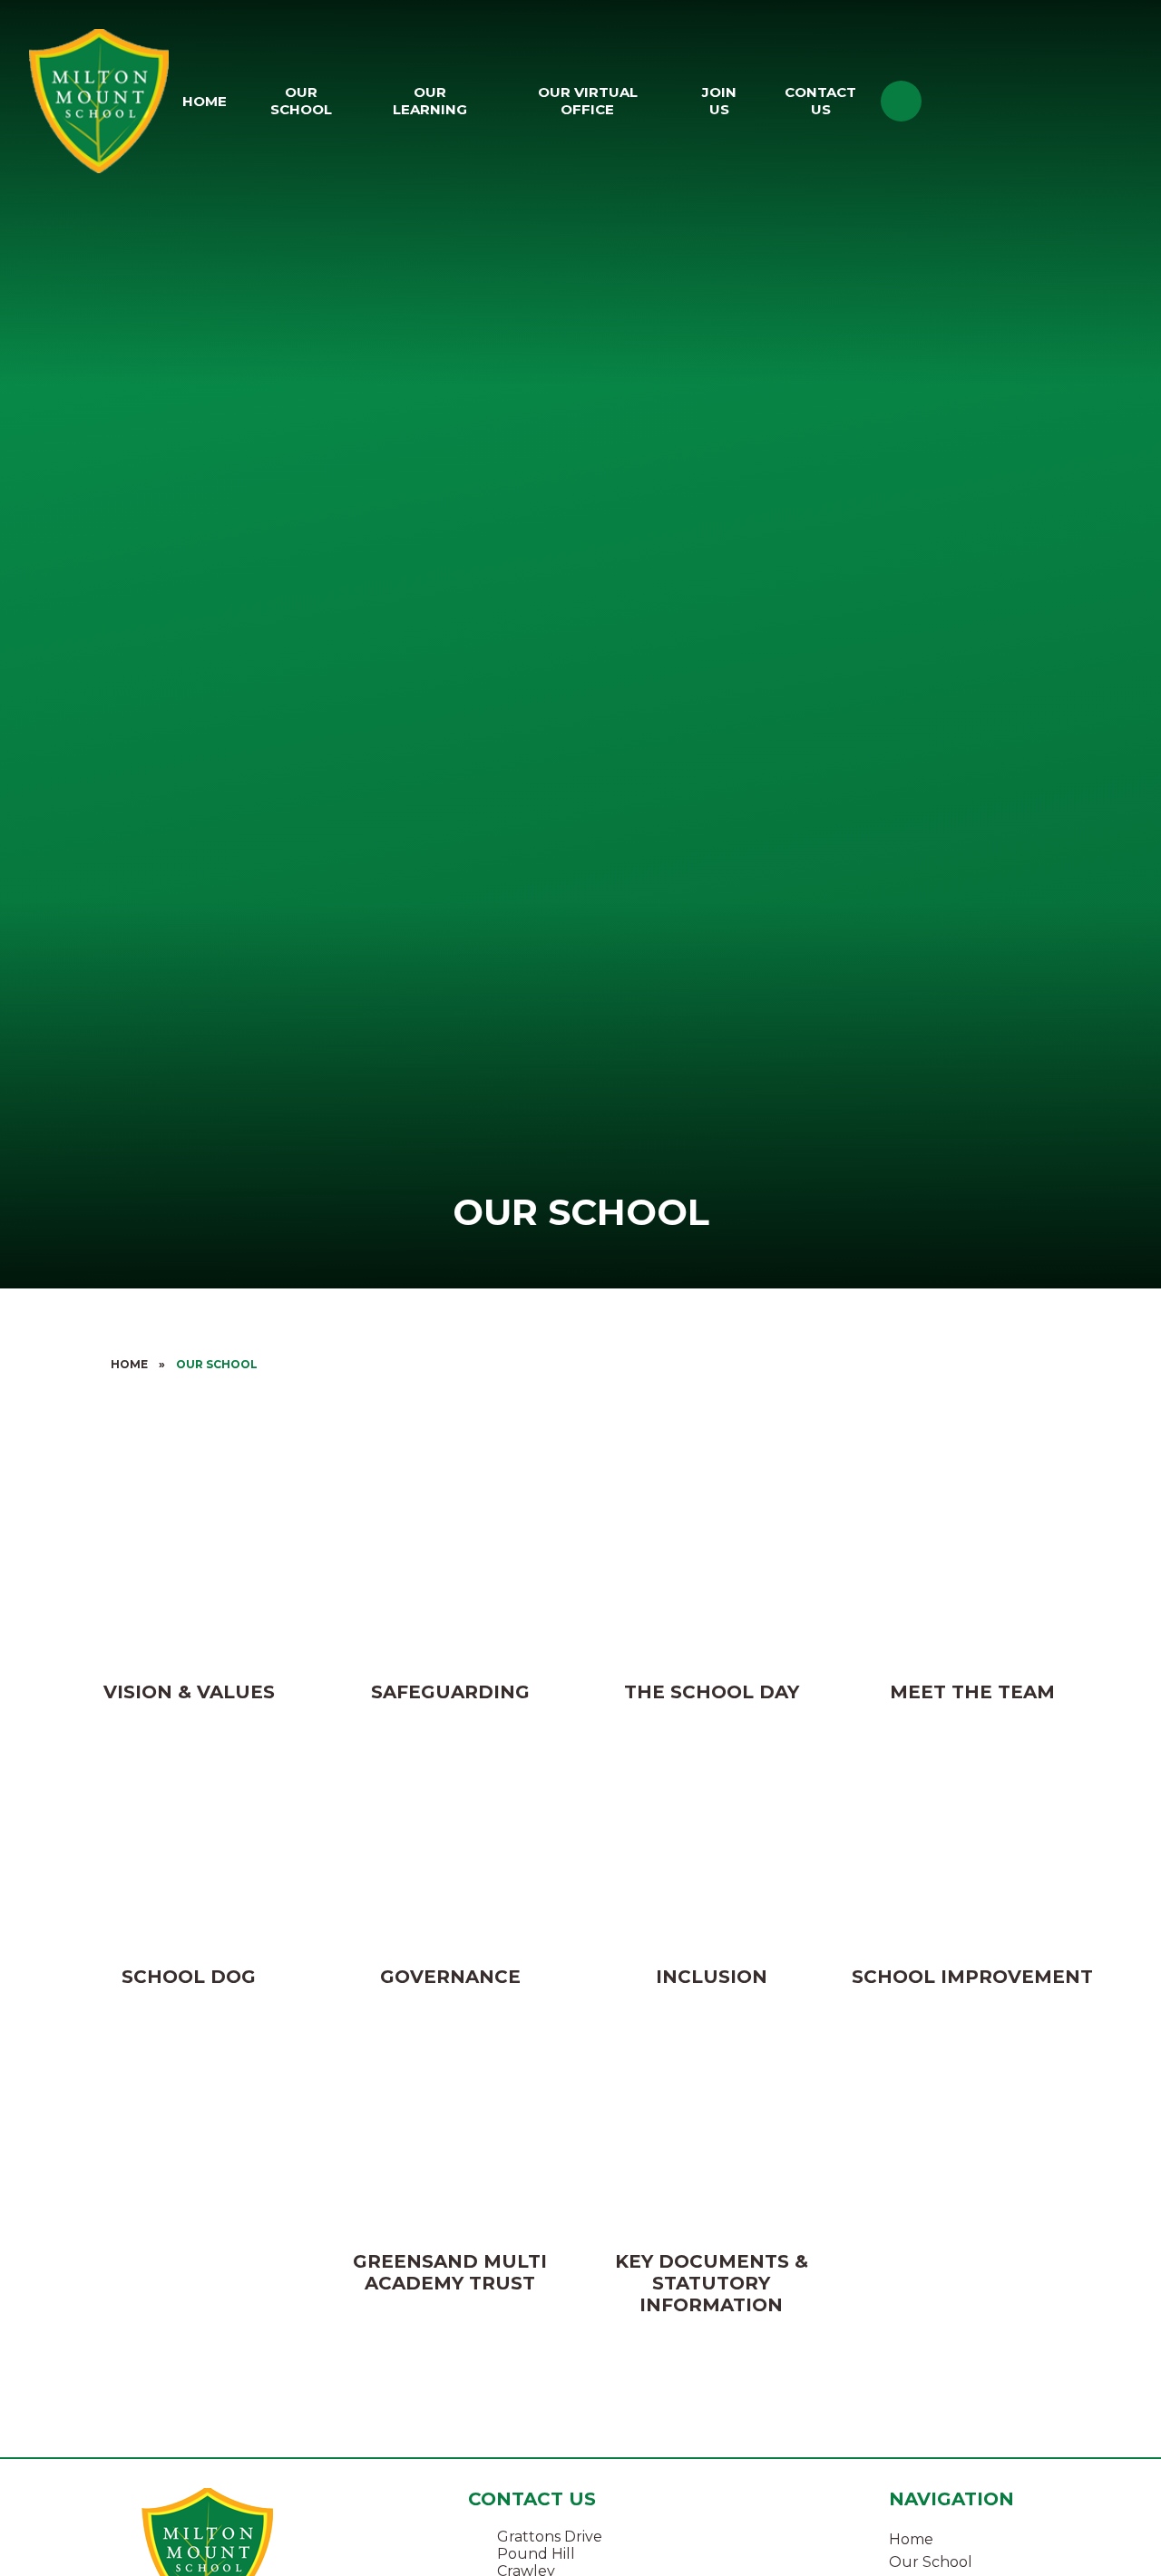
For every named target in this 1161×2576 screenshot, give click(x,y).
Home (129, 1364)
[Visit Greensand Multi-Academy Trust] (1041, 101)
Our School (217, 1364)
